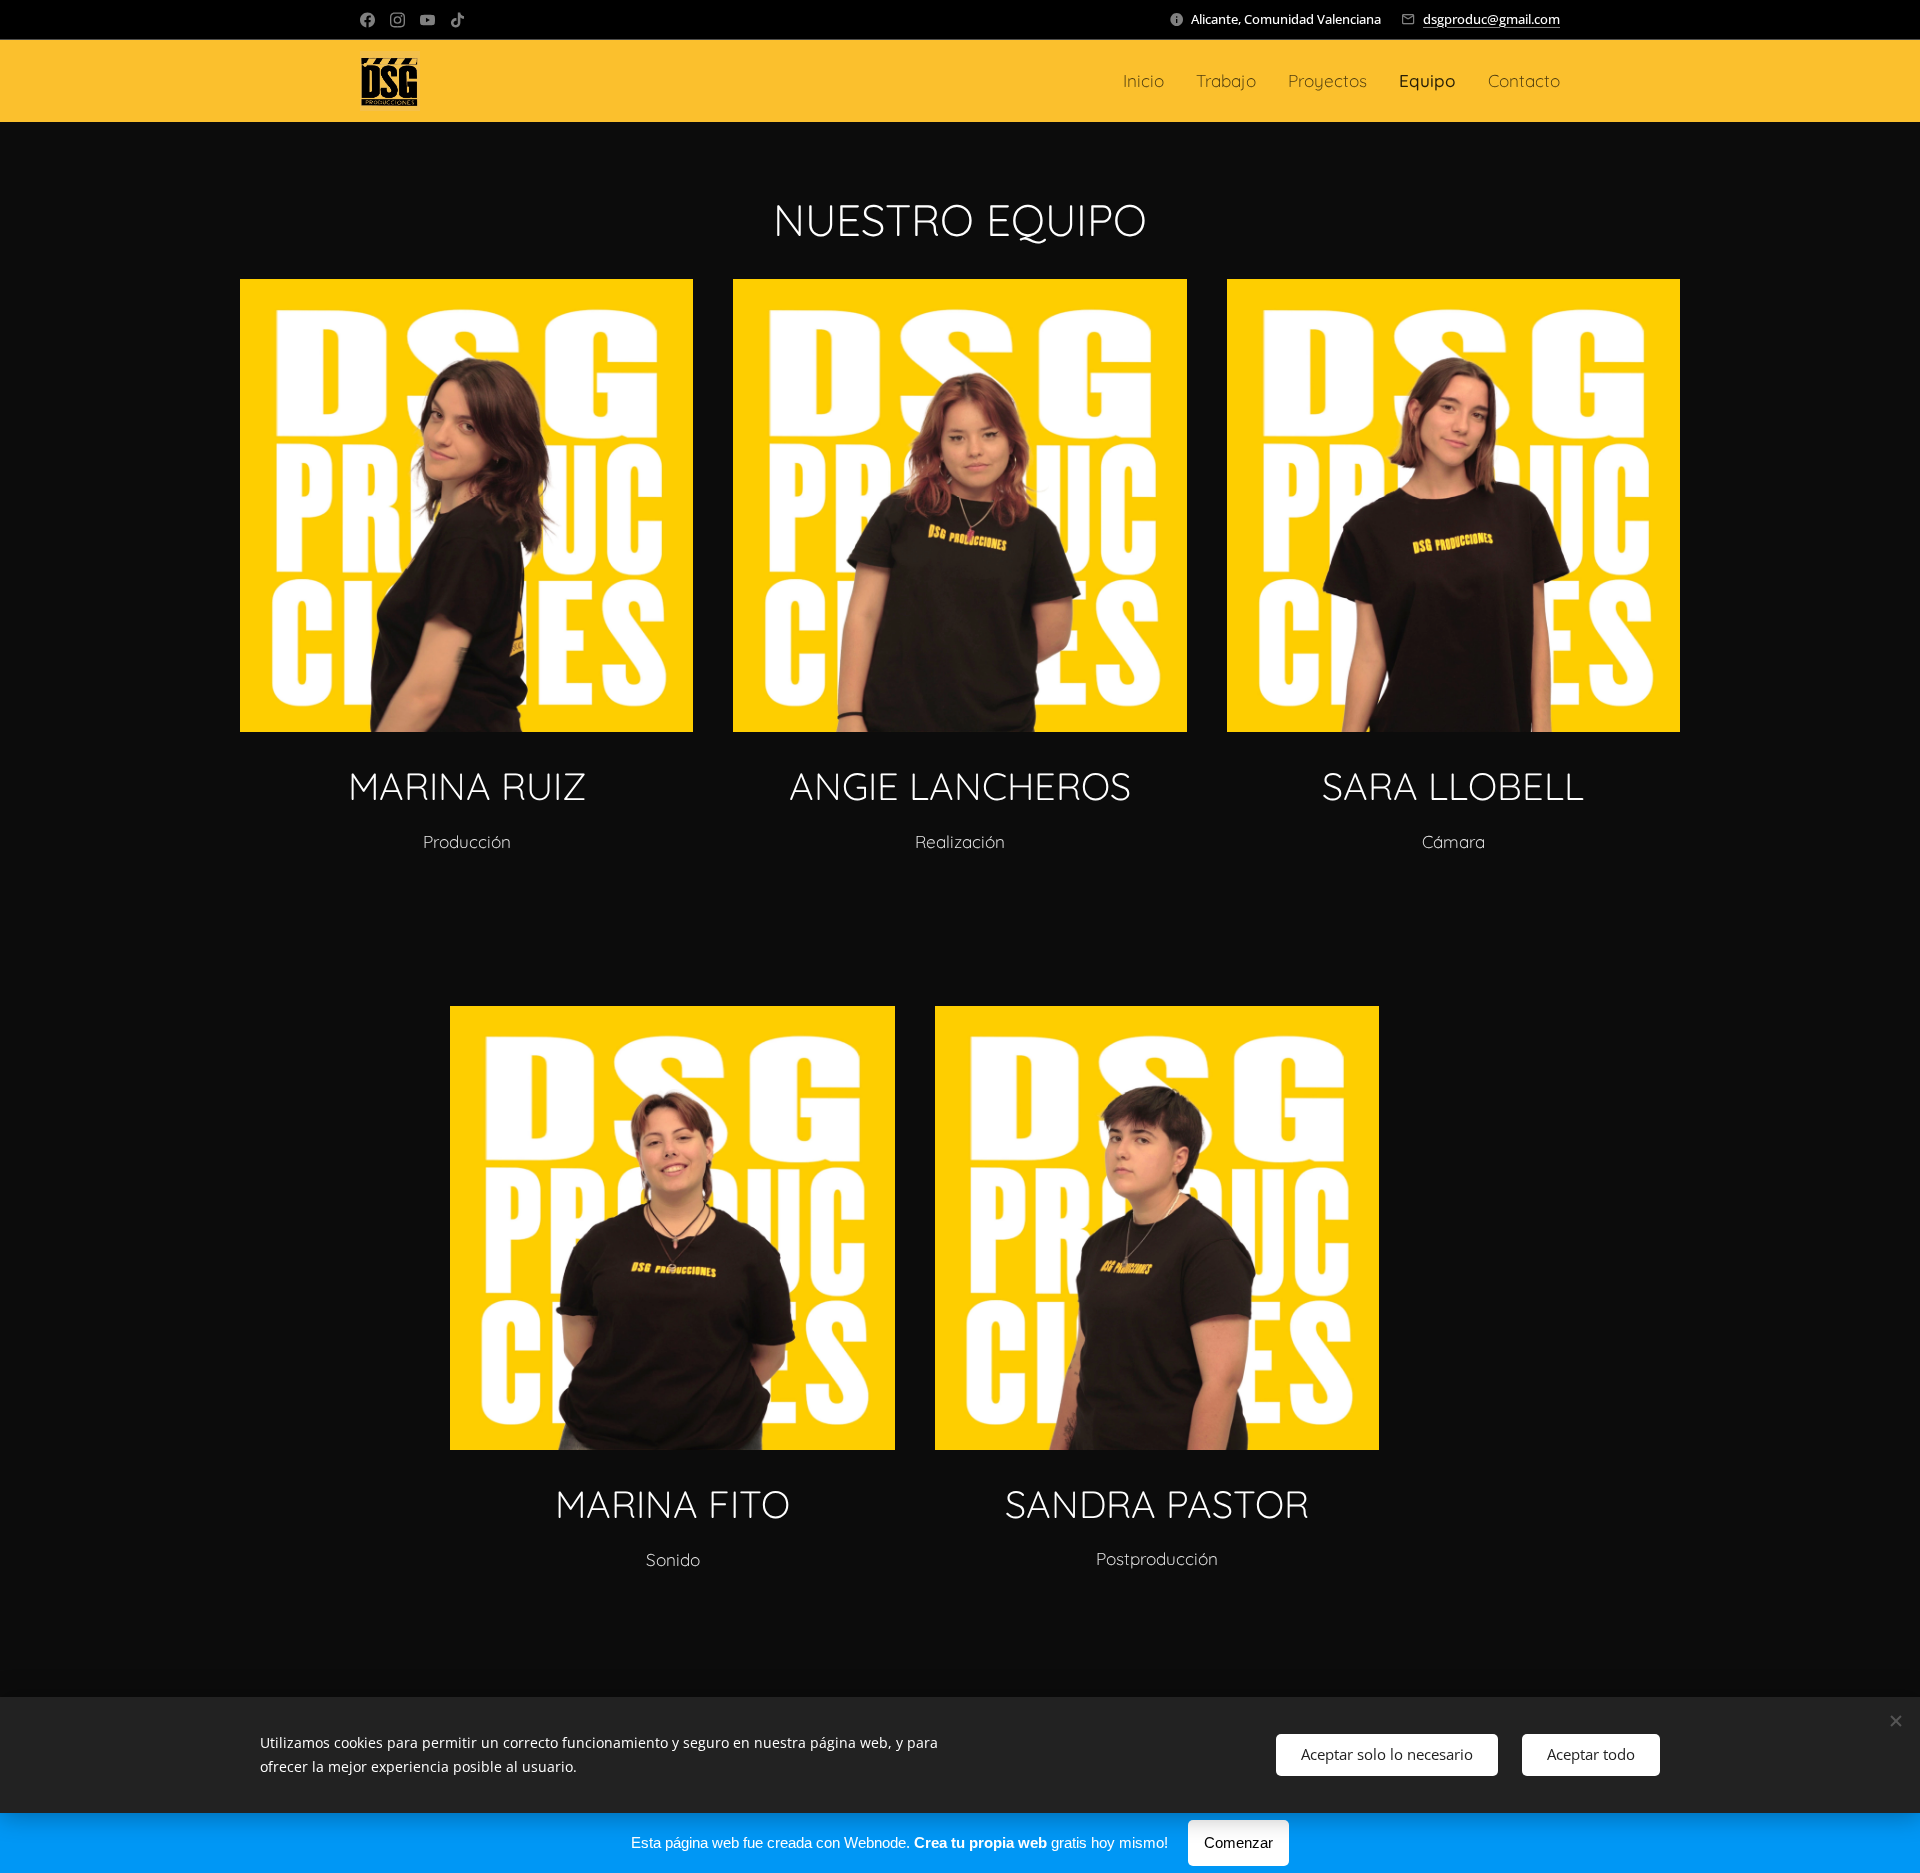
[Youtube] (427, 20)
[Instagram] (397, 20)
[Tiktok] (457, 20)
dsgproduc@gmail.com (1491, 19)
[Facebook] (367, 20)
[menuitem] (1149, 81)
